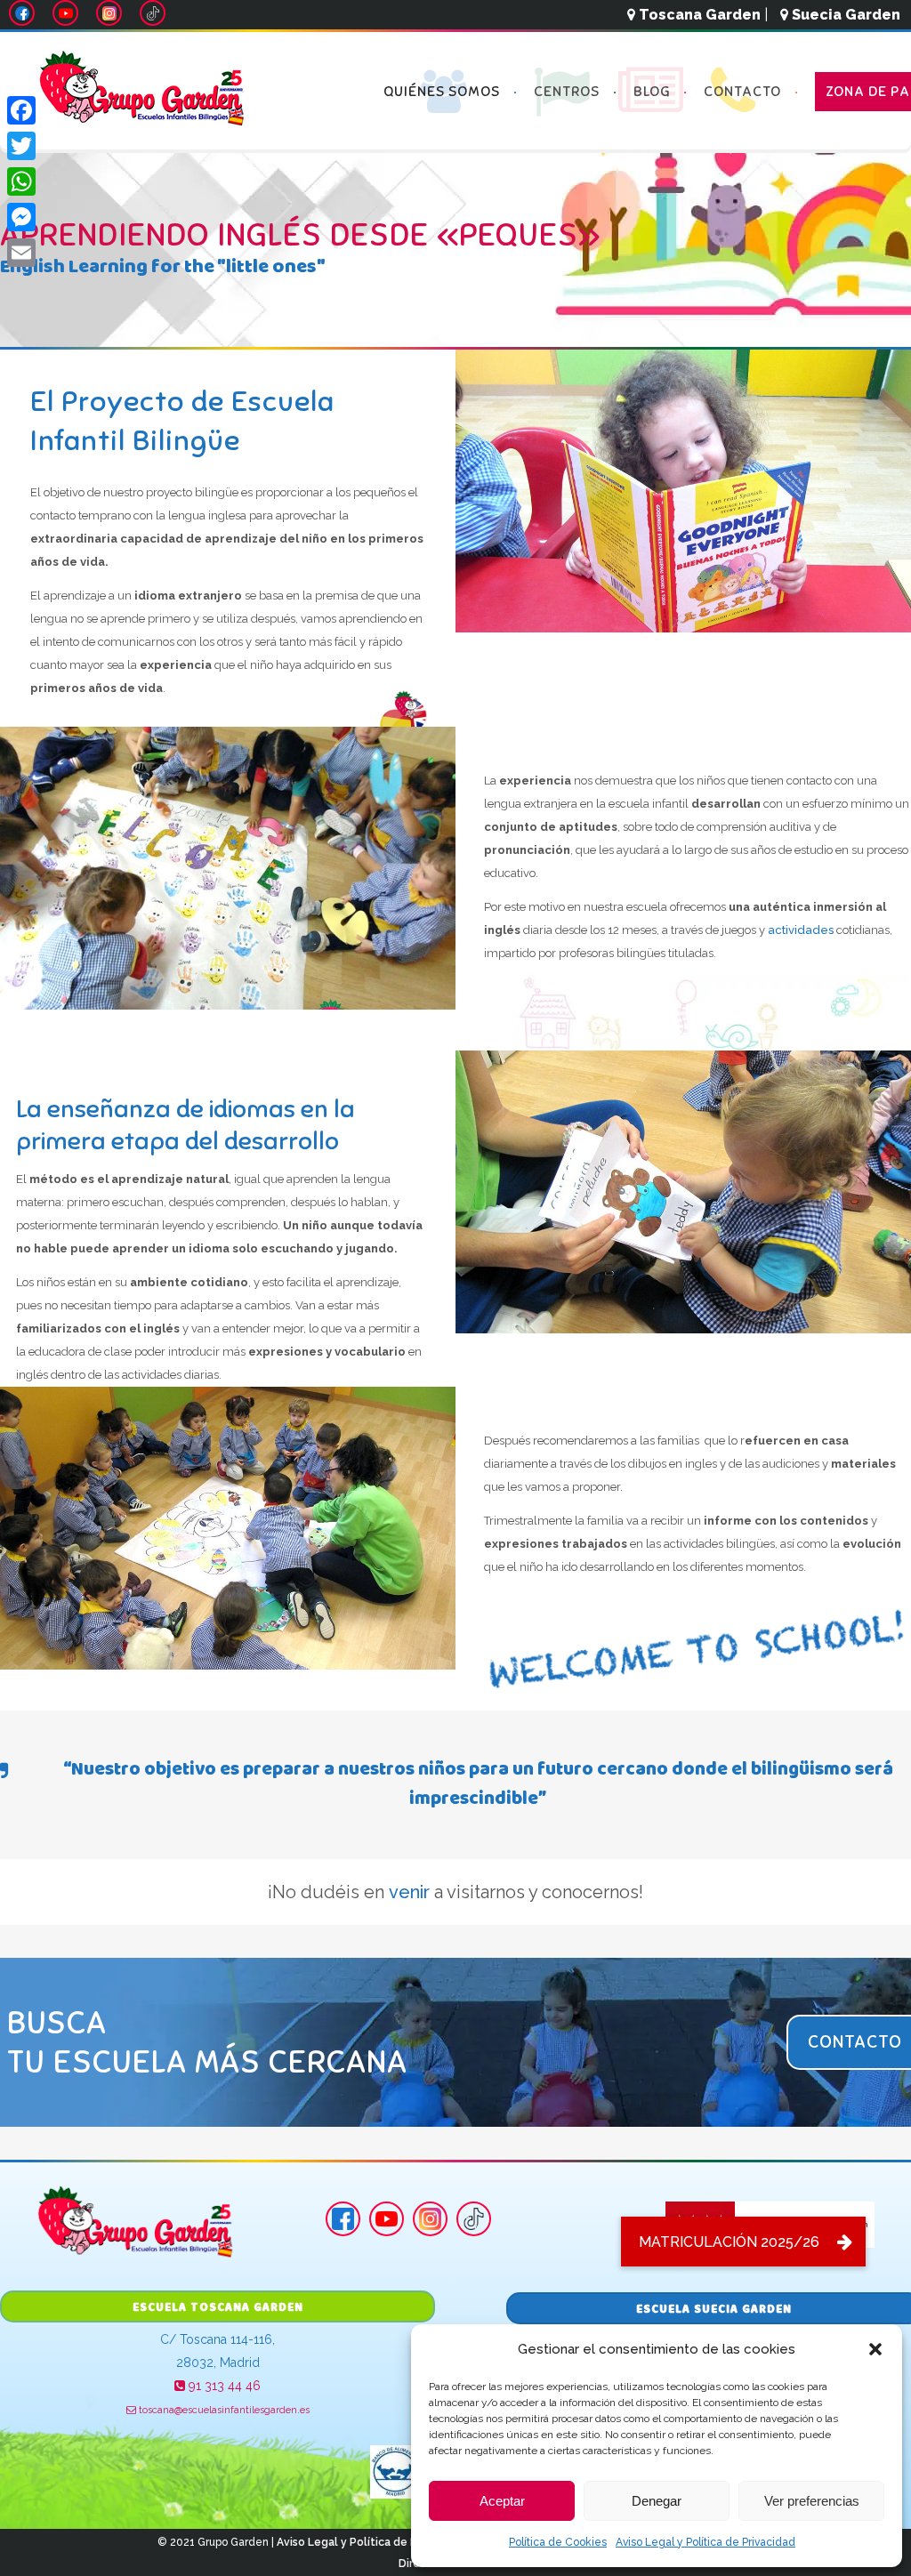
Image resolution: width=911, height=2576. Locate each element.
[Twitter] (21, 146)
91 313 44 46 (223, 2386)
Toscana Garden (698, 15)
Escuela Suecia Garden (714, 2310)
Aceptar (502, 2501)
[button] (875, 2349)
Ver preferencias (812, 2501)
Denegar (657, 2501)
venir (409, 1892)
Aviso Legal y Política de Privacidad (705, 2542)
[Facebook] (21, 110)
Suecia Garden (844, 15)
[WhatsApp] (21, 181)
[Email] (21, 253)
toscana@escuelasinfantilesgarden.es (223, 2410)
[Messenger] (21, 217)
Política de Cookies (558, 2542)
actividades (801, 930)
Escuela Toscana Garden (218, 2308)
